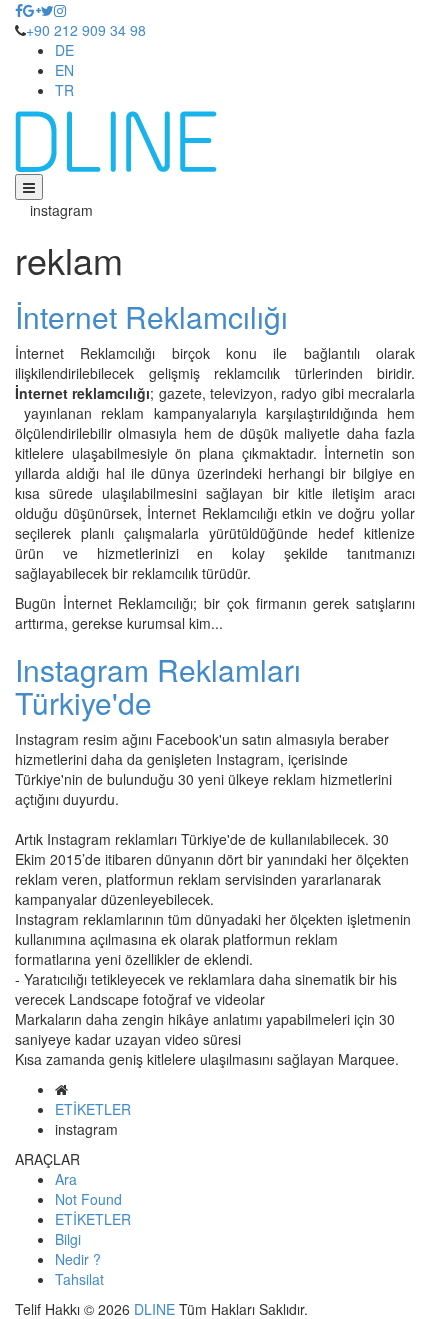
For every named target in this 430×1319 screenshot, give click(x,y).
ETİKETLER (93, 1109)
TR (64, 90)
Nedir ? (78, 1259)
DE (64, 50)
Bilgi (68, 1239)
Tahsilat (79, 1279)
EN (64, 70)
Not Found (88, 1199)
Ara (66, 1179)
